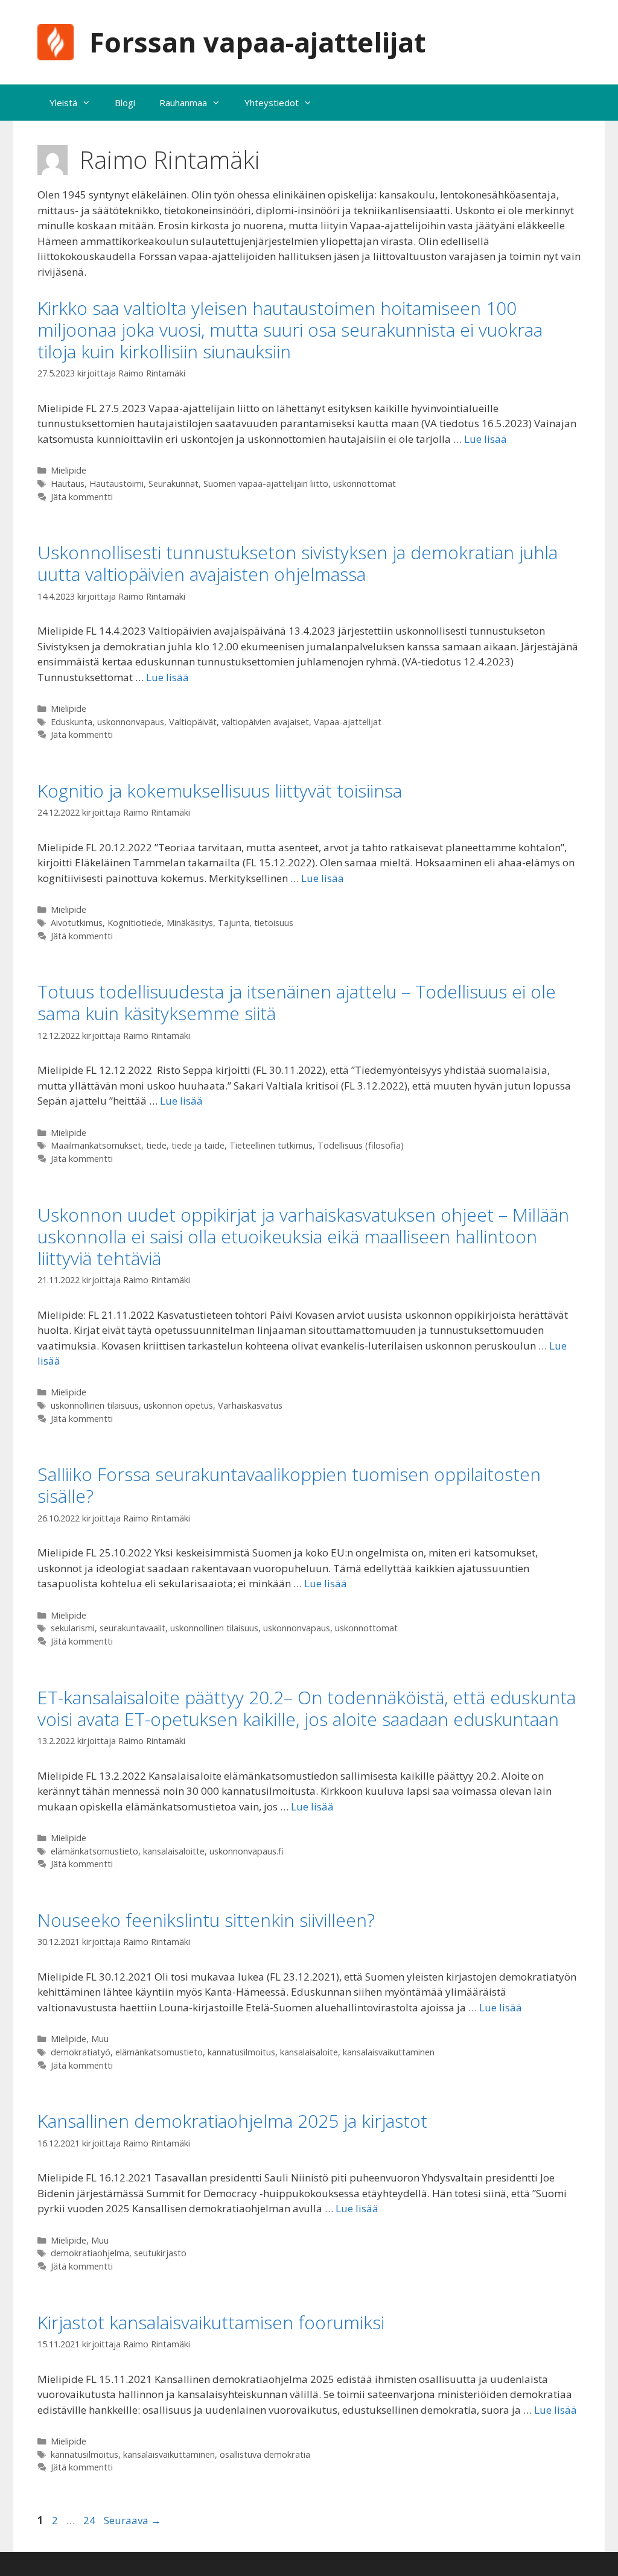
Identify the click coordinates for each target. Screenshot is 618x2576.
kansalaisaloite (309, 2052)
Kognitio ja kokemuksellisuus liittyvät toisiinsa (220, 791)
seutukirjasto (160, 2253)
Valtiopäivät (193, 722)
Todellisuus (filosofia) (361, 1145)
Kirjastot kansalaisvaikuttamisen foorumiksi (211, 2322)
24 (91, 2520)
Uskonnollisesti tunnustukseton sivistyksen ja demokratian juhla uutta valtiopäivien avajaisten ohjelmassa (298, 563)
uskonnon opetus (178, 1405)
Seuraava (132, 2520)
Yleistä (63, 103)
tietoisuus (274, 923)
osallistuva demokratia (265, 2454)
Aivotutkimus (77, 923)
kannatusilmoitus (241, 2052)
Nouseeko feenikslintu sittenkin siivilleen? (206, 1920)
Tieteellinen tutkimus (271, 1145)
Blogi (125, 103)
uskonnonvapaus (131, 722)
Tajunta (234, 923)
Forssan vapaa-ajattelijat (257, 42)
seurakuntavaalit (132, 1628)
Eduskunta (72, 722)
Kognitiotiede (135, 923)
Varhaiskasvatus (250, 1405)
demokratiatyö (81, 2052)
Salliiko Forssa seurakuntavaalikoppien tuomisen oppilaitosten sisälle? (289, 1485)
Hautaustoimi (116, 484)
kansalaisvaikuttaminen (389, 2052)
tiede (156, 1145)
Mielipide (68, 470)
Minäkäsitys (190, 923)
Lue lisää (486, 439)
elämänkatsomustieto (94, 1851)
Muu (100, 2039)
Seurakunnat (174, 484)
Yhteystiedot (272, 103)
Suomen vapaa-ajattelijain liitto (266, 484)
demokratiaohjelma (90, 2253)
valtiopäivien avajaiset (265, 722)
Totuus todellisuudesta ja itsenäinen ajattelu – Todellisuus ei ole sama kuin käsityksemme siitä (297, 1002)
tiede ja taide (198, 1145)
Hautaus (68, 484)
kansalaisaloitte (174, 1851)
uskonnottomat (365, 484)
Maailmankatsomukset (96, 1145)
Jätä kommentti (82, 497)
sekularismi (73, 1628)
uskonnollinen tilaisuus (95, 1405)
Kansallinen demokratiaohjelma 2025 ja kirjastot (232, 2121)
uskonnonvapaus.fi (247, 1851)
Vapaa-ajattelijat (348, 722)
